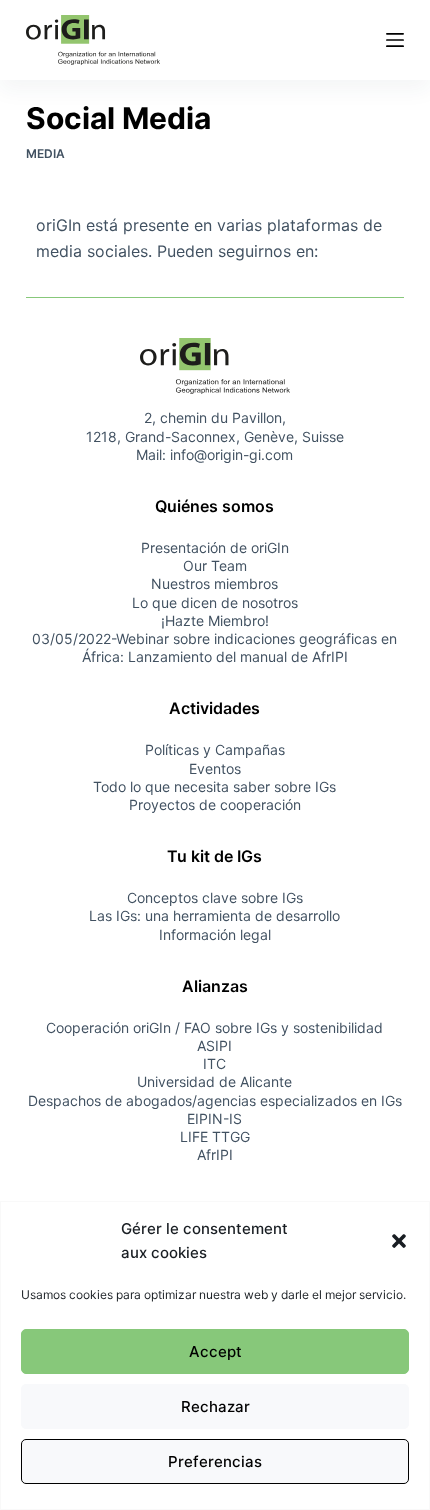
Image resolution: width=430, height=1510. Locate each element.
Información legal (215, 934)
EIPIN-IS (214, 1118)
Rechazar (215, 1406)
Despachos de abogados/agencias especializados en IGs (215, 1100)
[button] (399, 1241)
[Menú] (395, 40)
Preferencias (215, 1461)
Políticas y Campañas (215, 749)
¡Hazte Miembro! (215, 620)
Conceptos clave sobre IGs (215, 897)
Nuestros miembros (214, 583)
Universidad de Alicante (214, 1081)
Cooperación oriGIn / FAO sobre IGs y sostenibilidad (214, 1027)
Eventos (215, 768)
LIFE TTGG (215, 1136)
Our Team (215, 565)
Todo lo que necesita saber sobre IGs (214, 786)
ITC (214, 1063)
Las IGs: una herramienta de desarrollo (214, 915)
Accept (215, 1351)
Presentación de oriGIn (215, 547)
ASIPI (214, 1045)
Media (45, 153)
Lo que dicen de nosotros (215, 602)
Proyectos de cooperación (215, 804)
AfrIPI (215, 1154)
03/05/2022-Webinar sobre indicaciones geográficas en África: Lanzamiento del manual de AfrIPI (214, 647)
